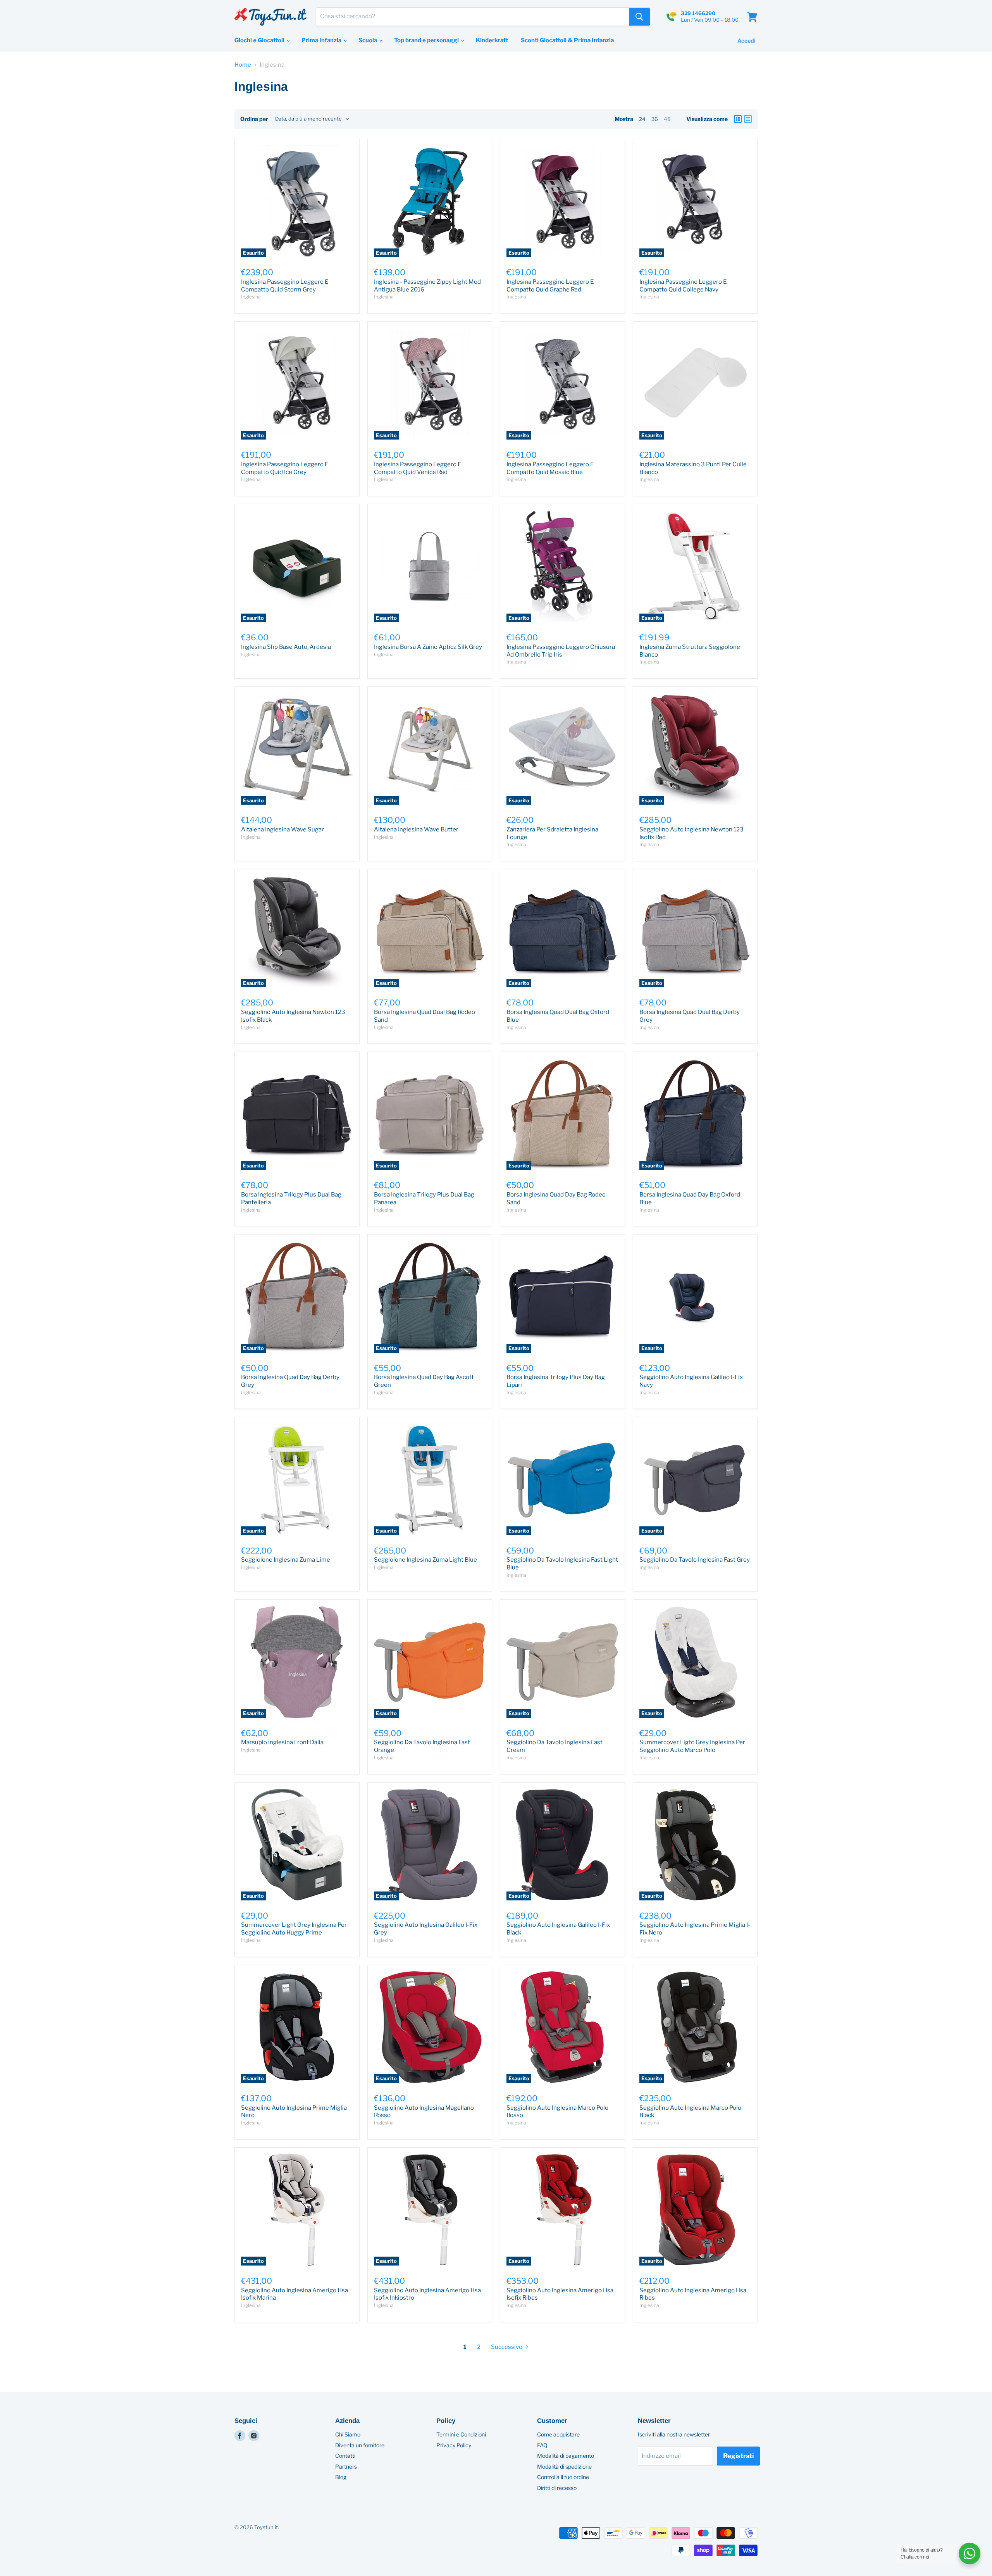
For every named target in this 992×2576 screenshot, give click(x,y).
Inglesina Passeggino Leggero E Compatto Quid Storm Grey (285, 286)
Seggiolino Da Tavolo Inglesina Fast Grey (695, 1560)
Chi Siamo (348, 2434)
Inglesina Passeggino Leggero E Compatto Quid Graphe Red (550, 286)
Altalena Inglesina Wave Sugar (282, 829)
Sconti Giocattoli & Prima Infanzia (567, 40)
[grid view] (738, 119)
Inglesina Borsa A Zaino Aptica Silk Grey (428, 647)
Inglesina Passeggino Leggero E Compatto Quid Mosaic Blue (550, 468)
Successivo (507, 2347)
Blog (341, 2477)
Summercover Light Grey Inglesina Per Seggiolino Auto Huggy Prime (294, 1929)
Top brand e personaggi (427, 40)
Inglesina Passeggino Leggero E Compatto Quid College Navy (683, 286)
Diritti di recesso (557, 2488)
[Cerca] (639, 17)
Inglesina (251, 297)
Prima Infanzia (322, 40)
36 (655, 119)
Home (243, 65)
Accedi (747, 41)
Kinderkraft (492, 40)
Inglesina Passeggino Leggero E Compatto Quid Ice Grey (285, 468)
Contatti (345, 2456)
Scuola (368, 40)
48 (667, 119)
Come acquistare (558, 2434)
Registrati (738, 2456)
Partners (346, 2467)
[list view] (748, 119)
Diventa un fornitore (360, 2445)
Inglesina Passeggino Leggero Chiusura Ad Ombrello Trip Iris (561, 651)
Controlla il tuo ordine (563, 2477)
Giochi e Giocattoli (260, 40)
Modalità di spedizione (564, 2467)
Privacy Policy (454, 2445)
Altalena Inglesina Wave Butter (416, 829)
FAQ (542, 2445)
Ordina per (254, 119)
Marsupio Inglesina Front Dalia (282, 1742)
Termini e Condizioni (461, 2434)
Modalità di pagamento (566, 2456)
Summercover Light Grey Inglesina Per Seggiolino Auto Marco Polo (692, 1746)
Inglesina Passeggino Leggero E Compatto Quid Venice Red (418, 468)
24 (642, 119)
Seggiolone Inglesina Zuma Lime (286, 1560)
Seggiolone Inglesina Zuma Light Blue (425, 1560)
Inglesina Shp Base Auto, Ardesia (286, 647)
